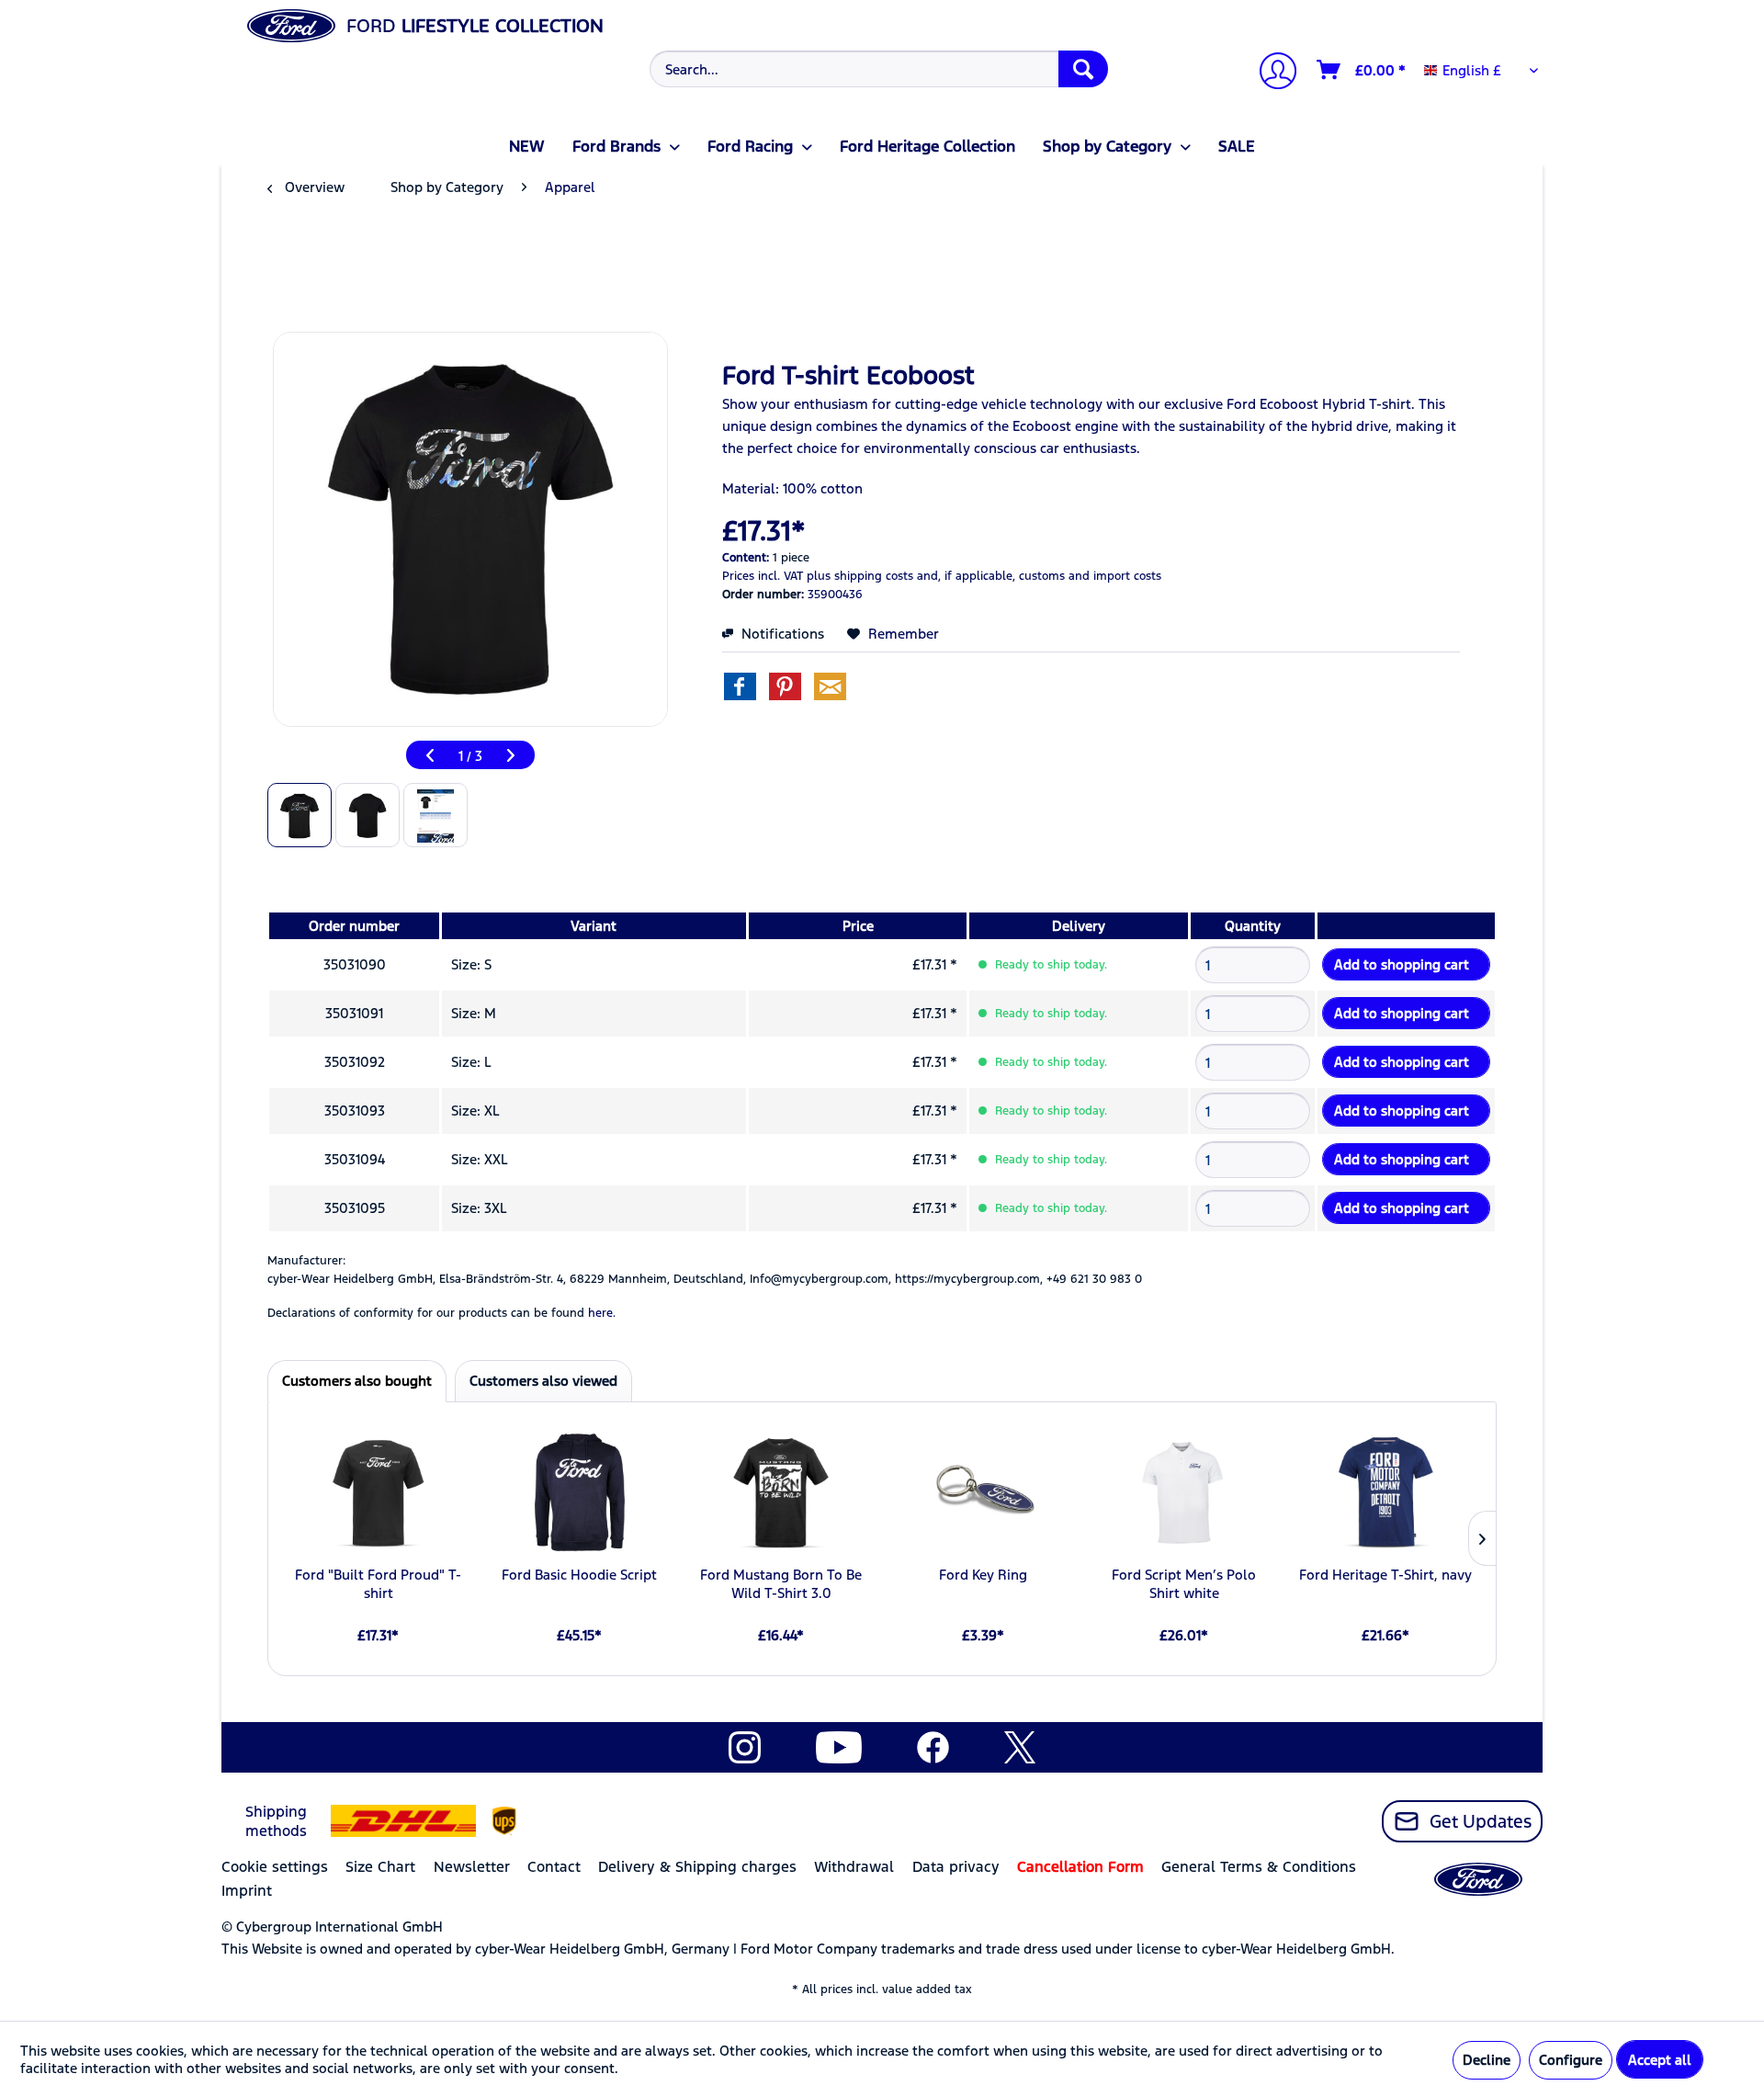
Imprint (247, 1891)
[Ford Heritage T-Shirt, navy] (1386, 1492)
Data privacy (956, 1867)
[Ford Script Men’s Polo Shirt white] (1184, 1492)
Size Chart (380, 1867)
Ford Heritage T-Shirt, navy (1385, 1575)
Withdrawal (854, 1867)
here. (602, 1313)
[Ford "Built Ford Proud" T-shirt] (378, 1492)
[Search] (1083, 69)
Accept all (1660, 2060)
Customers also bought (357, 1381)
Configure (1571, 2060)
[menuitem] (877, 69)
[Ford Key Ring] (983, 1492)
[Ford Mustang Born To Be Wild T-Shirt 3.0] (781, 1492)
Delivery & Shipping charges (697, 1867)
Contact (554, 1867)
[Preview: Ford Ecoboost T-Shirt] (300, 815)
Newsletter (472, 1867)
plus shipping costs (860, 576)
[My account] (1271, 73)
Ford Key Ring (983, 1575)
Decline (1487, 2060)
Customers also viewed (543, 1381)
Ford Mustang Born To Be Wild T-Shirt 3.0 (781, 1584)
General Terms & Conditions (1259, 1867)
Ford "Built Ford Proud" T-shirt (378, 1584)
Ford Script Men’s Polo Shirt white (1184, 1584)
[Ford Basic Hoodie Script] (579, 1492)
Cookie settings (275, 1867)
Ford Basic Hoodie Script (579, 1575)
